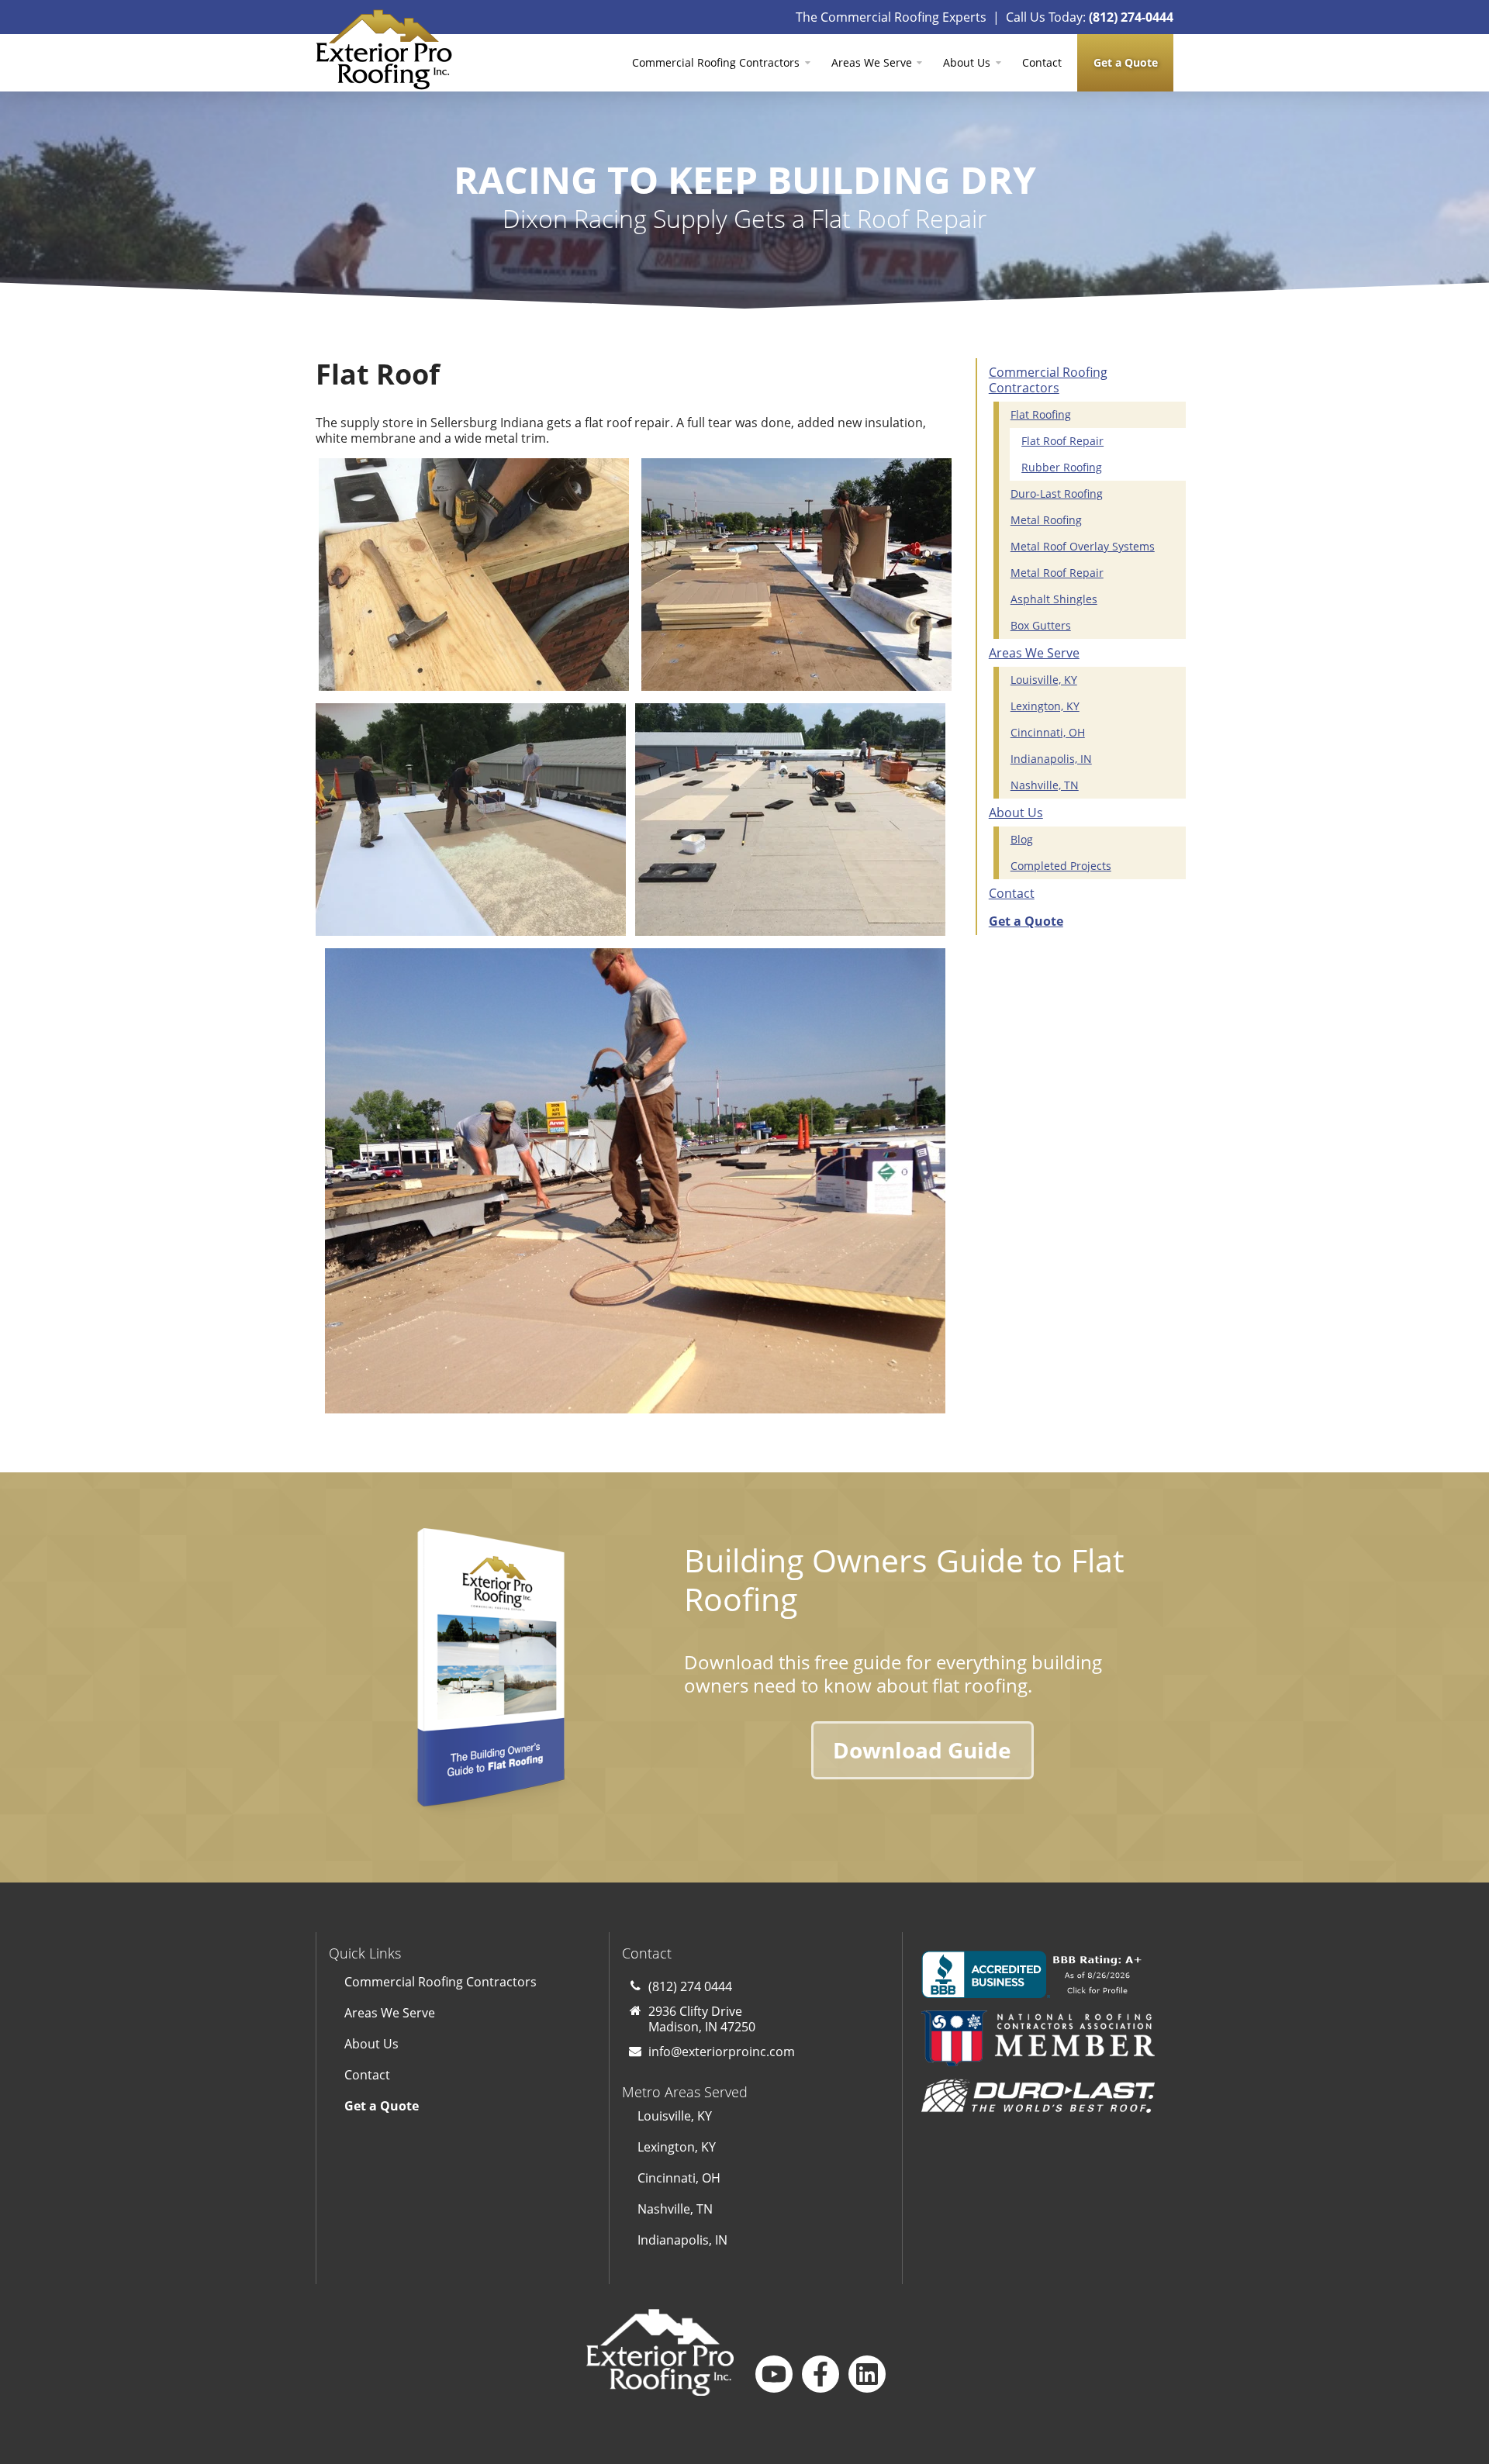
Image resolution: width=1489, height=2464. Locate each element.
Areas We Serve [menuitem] (872, 62)
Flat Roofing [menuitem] (1041, 414)
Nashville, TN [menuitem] (1045, 785)
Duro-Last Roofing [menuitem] (1057, 493)
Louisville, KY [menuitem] (1044, 680)
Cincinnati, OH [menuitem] (1048, 732)
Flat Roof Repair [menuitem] (1062, 441)
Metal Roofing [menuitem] (1046, 520)
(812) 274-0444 (1131, 17)
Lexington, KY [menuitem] (1045, 706)
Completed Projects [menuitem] (1061, 866)
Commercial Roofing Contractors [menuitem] (716, 62)
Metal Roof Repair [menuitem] (1057, 573)
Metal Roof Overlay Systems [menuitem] (1083, 546)
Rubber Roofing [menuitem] (1062, 467)
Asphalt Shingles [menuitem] (1054, 599)
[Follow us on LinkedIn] (867, 2374)
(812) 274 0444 (690, 1986)
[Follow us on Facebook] (821, 2374)
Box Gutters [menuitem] (1041, 625)
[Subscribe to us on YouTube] (774, 2374)
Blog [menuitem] (1022, 839)
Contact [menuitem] (1042, 62)
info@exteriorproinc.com (722, 2052)
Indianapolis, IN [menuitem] (1051, 759)
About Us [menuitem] (967, 62)
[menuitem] (1125, 63)
